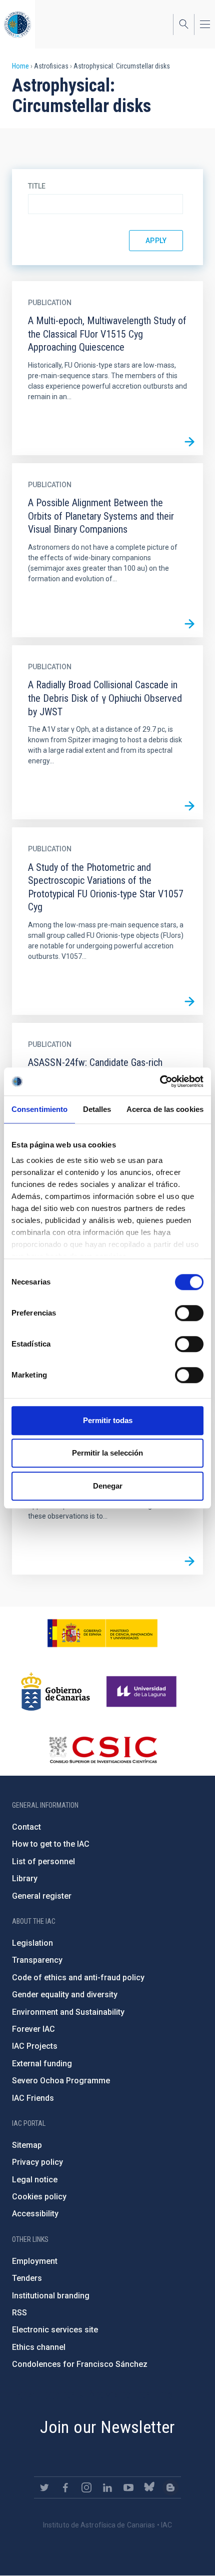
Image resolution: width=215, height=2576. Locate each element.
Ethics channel (39, 2347)
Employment (35, 2261)
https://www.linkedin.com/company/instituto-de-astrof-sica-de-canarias (107, 2487)
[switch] (189, 1313)
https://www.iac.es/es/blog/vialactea (170, 2487)
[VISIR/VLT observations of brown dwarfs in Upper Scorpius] (189, 1561)
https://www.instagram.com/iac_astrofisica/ (86, 2487)
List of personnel (43, 1861)
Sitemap (27, 2145)
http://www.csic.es (103, 1750)
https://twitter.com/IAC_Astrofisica (44, 2487)
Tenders (27, 2278)
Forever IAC (33, 2029)
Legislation (32, 1943)
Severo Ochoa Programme (61, 2081)
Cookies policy (39, 2197)
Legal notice (35, 2180)
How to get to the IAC (51, 1844)
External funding (42, 2064)
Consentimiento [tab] (39, 1109)
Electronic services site (55, 2330)
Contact (26, 1827)
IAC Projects (35, 2046)
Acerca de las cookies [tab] (165, 1109)
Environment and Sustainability (68, 2012)
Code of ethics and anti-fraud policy (78, 1978)
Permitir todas (108, 1420)
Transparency (37, 1960)
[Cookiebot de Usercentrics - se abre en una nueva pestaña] (160, 1081)
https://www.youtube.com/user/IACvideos (128, 2487)
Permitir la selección (107, 1453)
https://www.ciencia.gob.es (102, 1633)
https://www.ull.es (143, 1692)
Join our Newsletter (107, 2427)
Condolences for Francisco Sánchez (80, 2364)
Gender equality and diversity (65, 1995)
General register (42, 1896)
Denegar (108, 1486)
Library (25, 1878)
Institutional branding (51, 2296)
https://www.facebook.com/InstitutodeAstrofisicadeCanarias (65, 2487)
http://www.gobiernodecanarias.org (55, 1692)
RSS (19, 2313)
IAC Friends (33, 2098)
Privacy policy (37, 2162)
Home (20, 66)
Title (37, 186)
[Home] (17, 24)
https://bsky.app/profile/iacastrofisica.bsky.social (149, 2487)
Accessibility (35, 2214)
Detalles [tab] (97, 1109)
